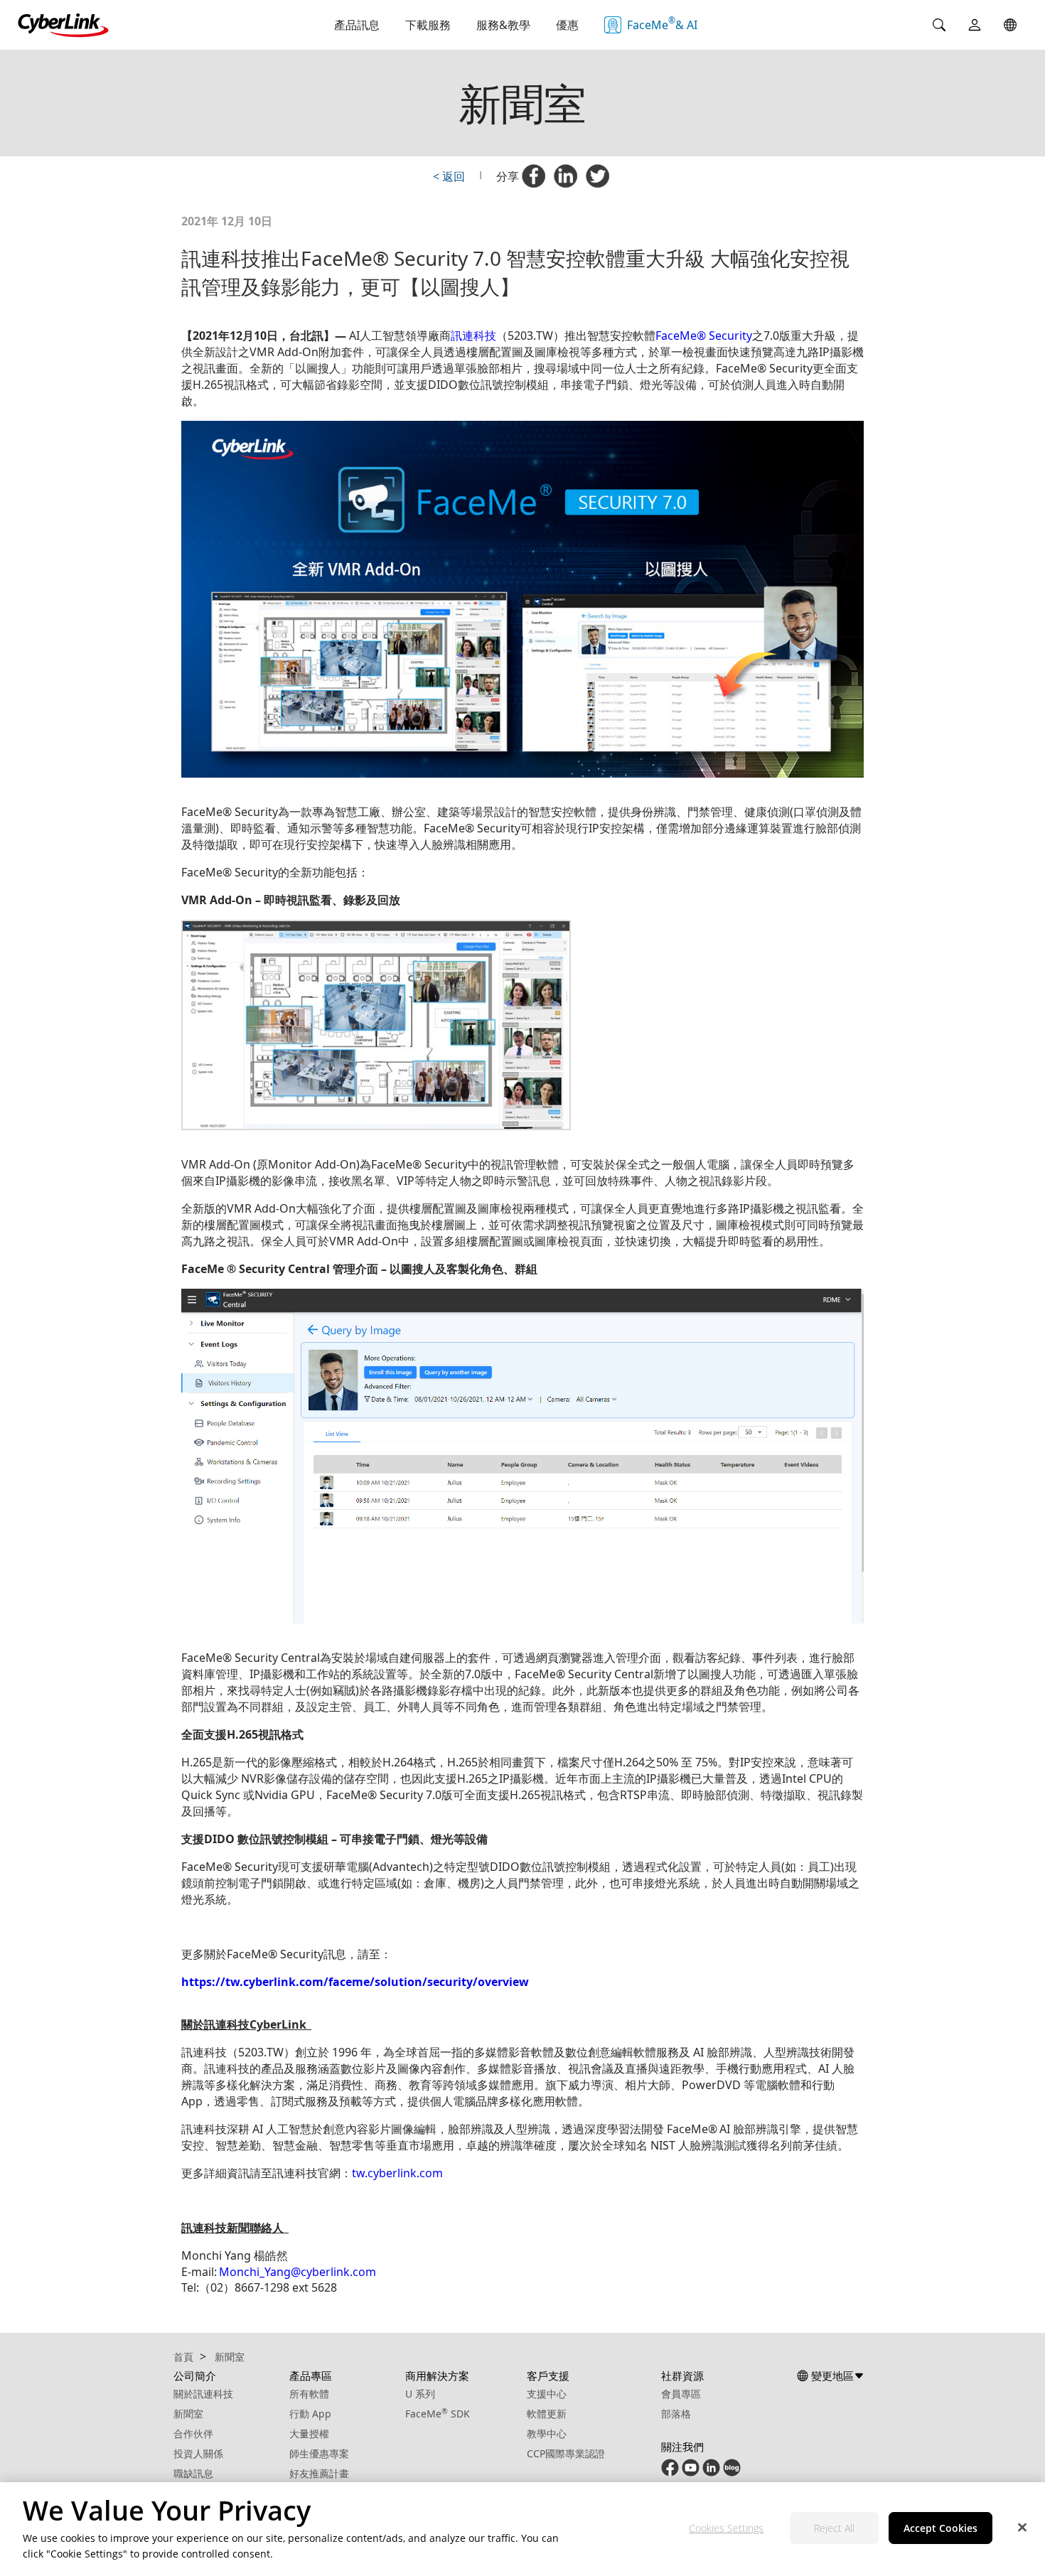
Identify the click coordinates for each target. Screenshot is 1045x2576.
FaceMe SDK (438, 2414)
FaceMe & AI (662, 23)
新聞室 (188, 2414)
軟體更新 (547, 2414)
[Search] (939, 25)
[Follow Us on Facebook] (670, 2473)
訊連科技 (473, 336)
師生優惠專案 (319, 2453)
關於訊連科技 (203, 2394)
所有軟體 (309, 2394)
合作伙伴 (193, 2433)
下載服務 (428, 25)
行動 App (310, 2414)
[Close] (1022, 2528)
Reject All (834, 2529)
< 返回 (449, 176)
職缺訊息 (193, 2473)
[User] (975, 25)
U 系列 (420, 2394)
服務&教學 (503, 25)
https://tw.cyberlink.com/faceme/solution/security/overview (355, 1982)
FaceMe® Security (704, 336)
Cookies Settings (726, 2529)
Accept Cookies (940, 2529)
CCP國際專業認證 (566, 2453)
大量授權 (309, 2433)
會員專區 (681, 2394)
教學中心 (547, 2433)
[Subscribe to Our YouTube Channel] (691, 2473)
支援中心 (547, 2394)
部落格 (676, 2414)
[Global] (1010, 25)
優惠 (567, 25)
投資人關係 (198, 2453)
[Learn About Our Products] (732, 2473)
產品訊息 (357, 25)
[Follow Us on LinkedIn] (711, 2473)
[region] (522, 2529)
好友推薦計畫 (319, 2473)
